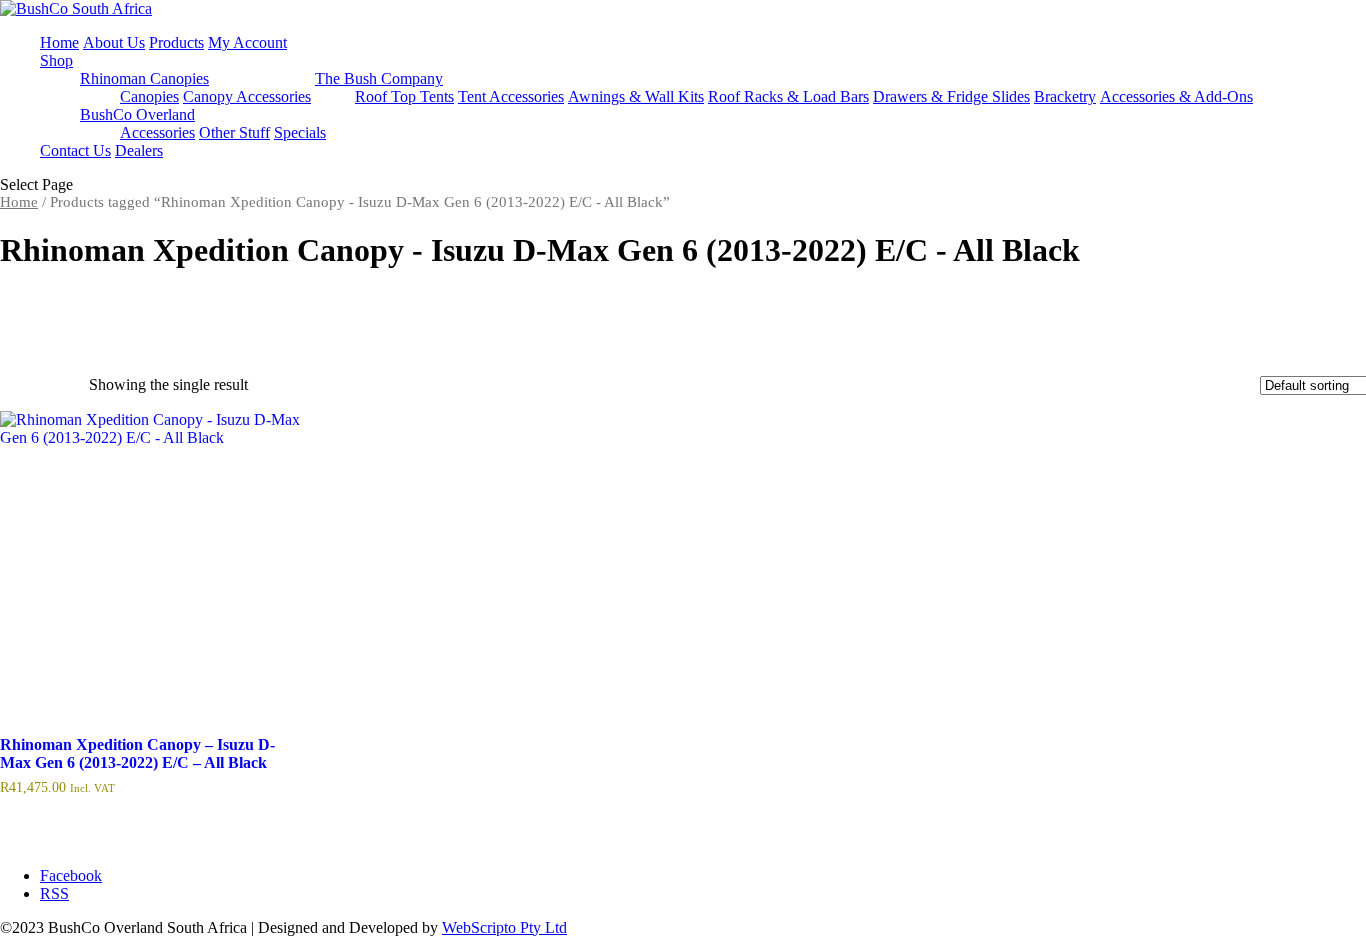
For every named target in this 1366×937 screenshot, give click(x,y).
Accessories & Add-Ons (1176, 96)
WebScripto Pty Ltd (504, 927)
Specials (300, 132)
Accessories (157, 132)
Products (176, 42)
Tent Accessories (511, 96)
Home (59, 42)
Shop (56, 60)
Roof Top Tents (404, 96)
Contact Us (75, 150)
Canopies (149, 96)
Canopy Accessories (247, 96)
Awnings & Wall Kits (636, 96)
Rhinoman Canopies (144, 78)
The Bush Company (379, 78)
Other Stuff (234, 132)
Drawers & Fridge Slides (951, 96)
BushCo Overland (137, 114)
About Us (114, 42)
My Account (247, 42)
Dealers (139, 150)
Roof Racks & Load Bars (788, 96)
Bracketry (1065, 96)
